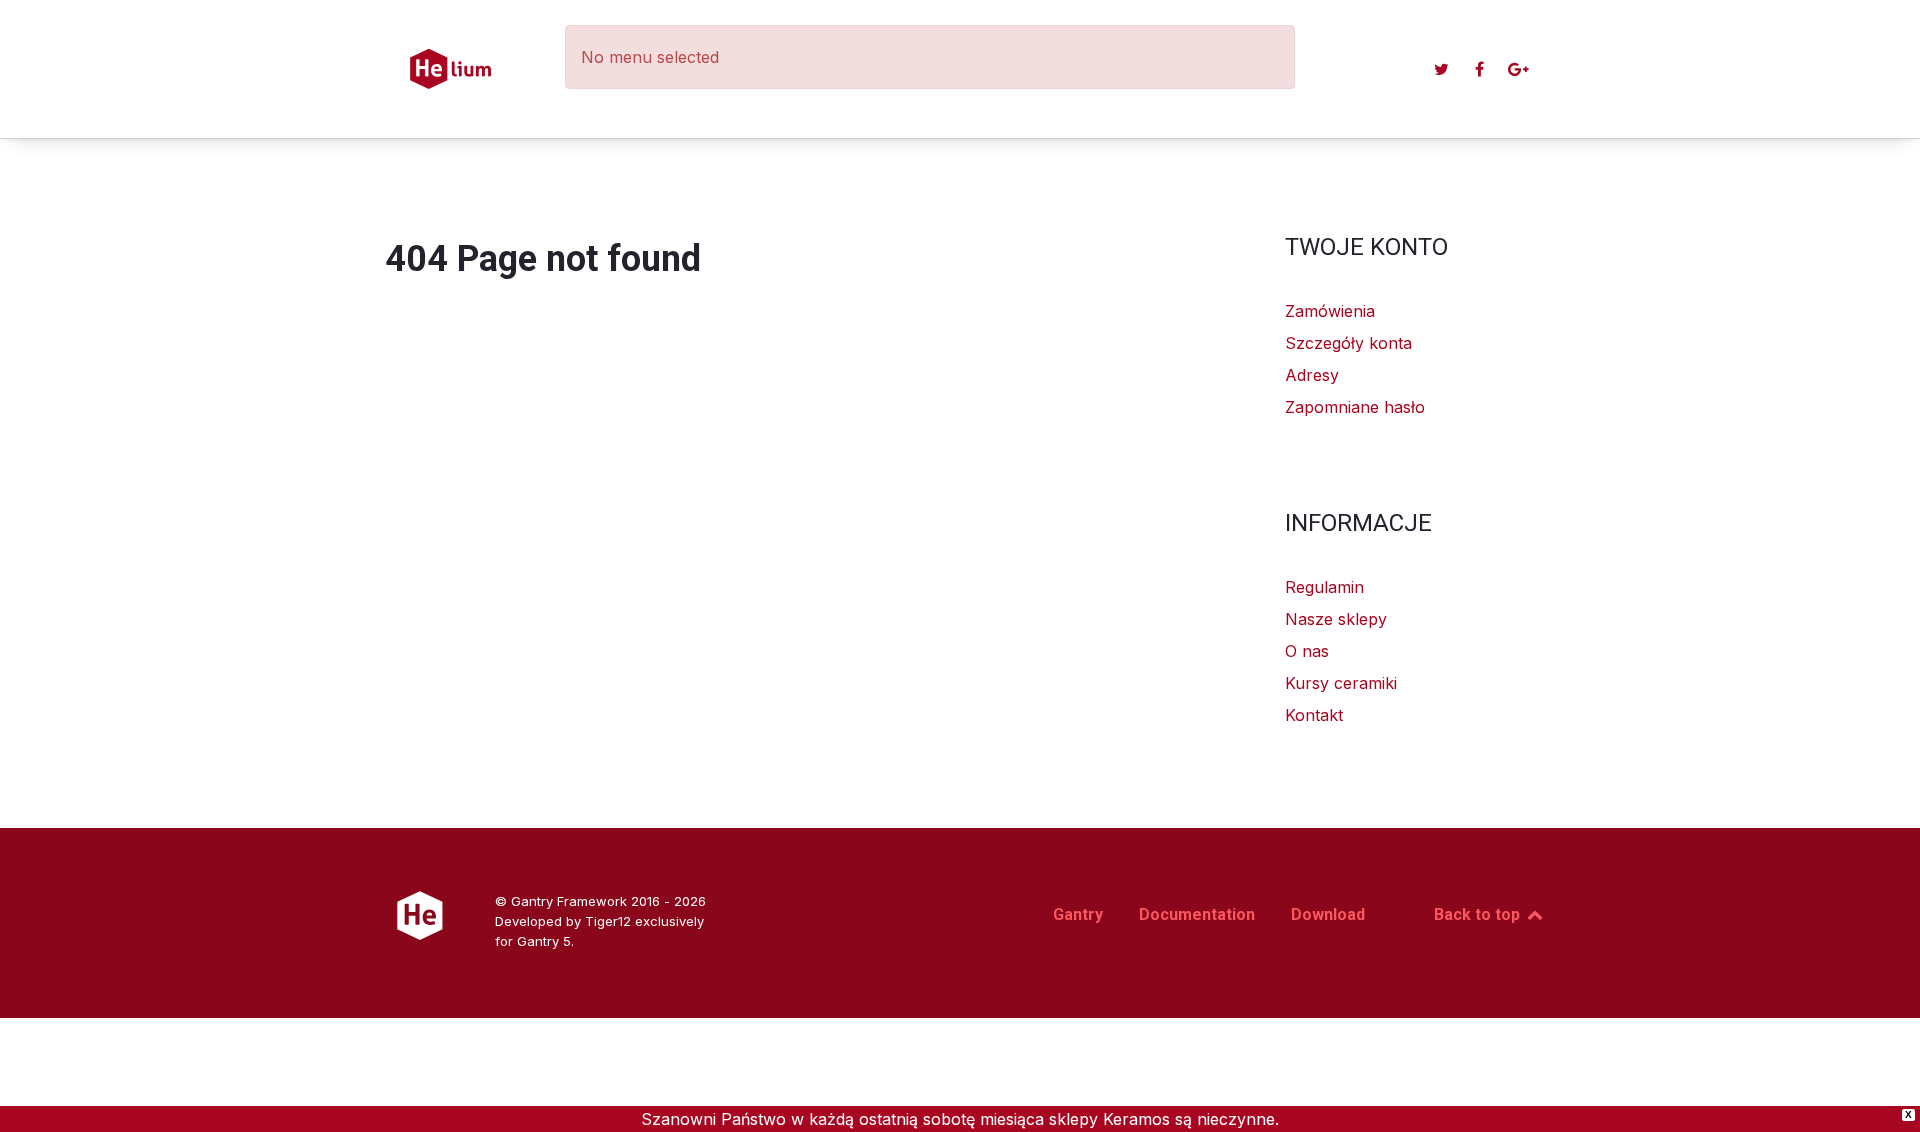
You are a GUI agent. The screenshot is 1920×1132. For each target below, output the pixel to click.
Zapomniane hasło (1355, 407)
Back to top (1479, 914)
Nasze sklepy (1336, 619)
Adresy (1312, 375)
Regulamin (1324, 587)
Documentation (1197, 914)
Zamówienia (1330, 311)
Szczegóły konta (1348, 343)
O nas (1307, 651)
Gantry (1078, 914)
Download (1328, 914)
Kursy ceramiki (1341, 683)
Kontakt (1314, 715)
